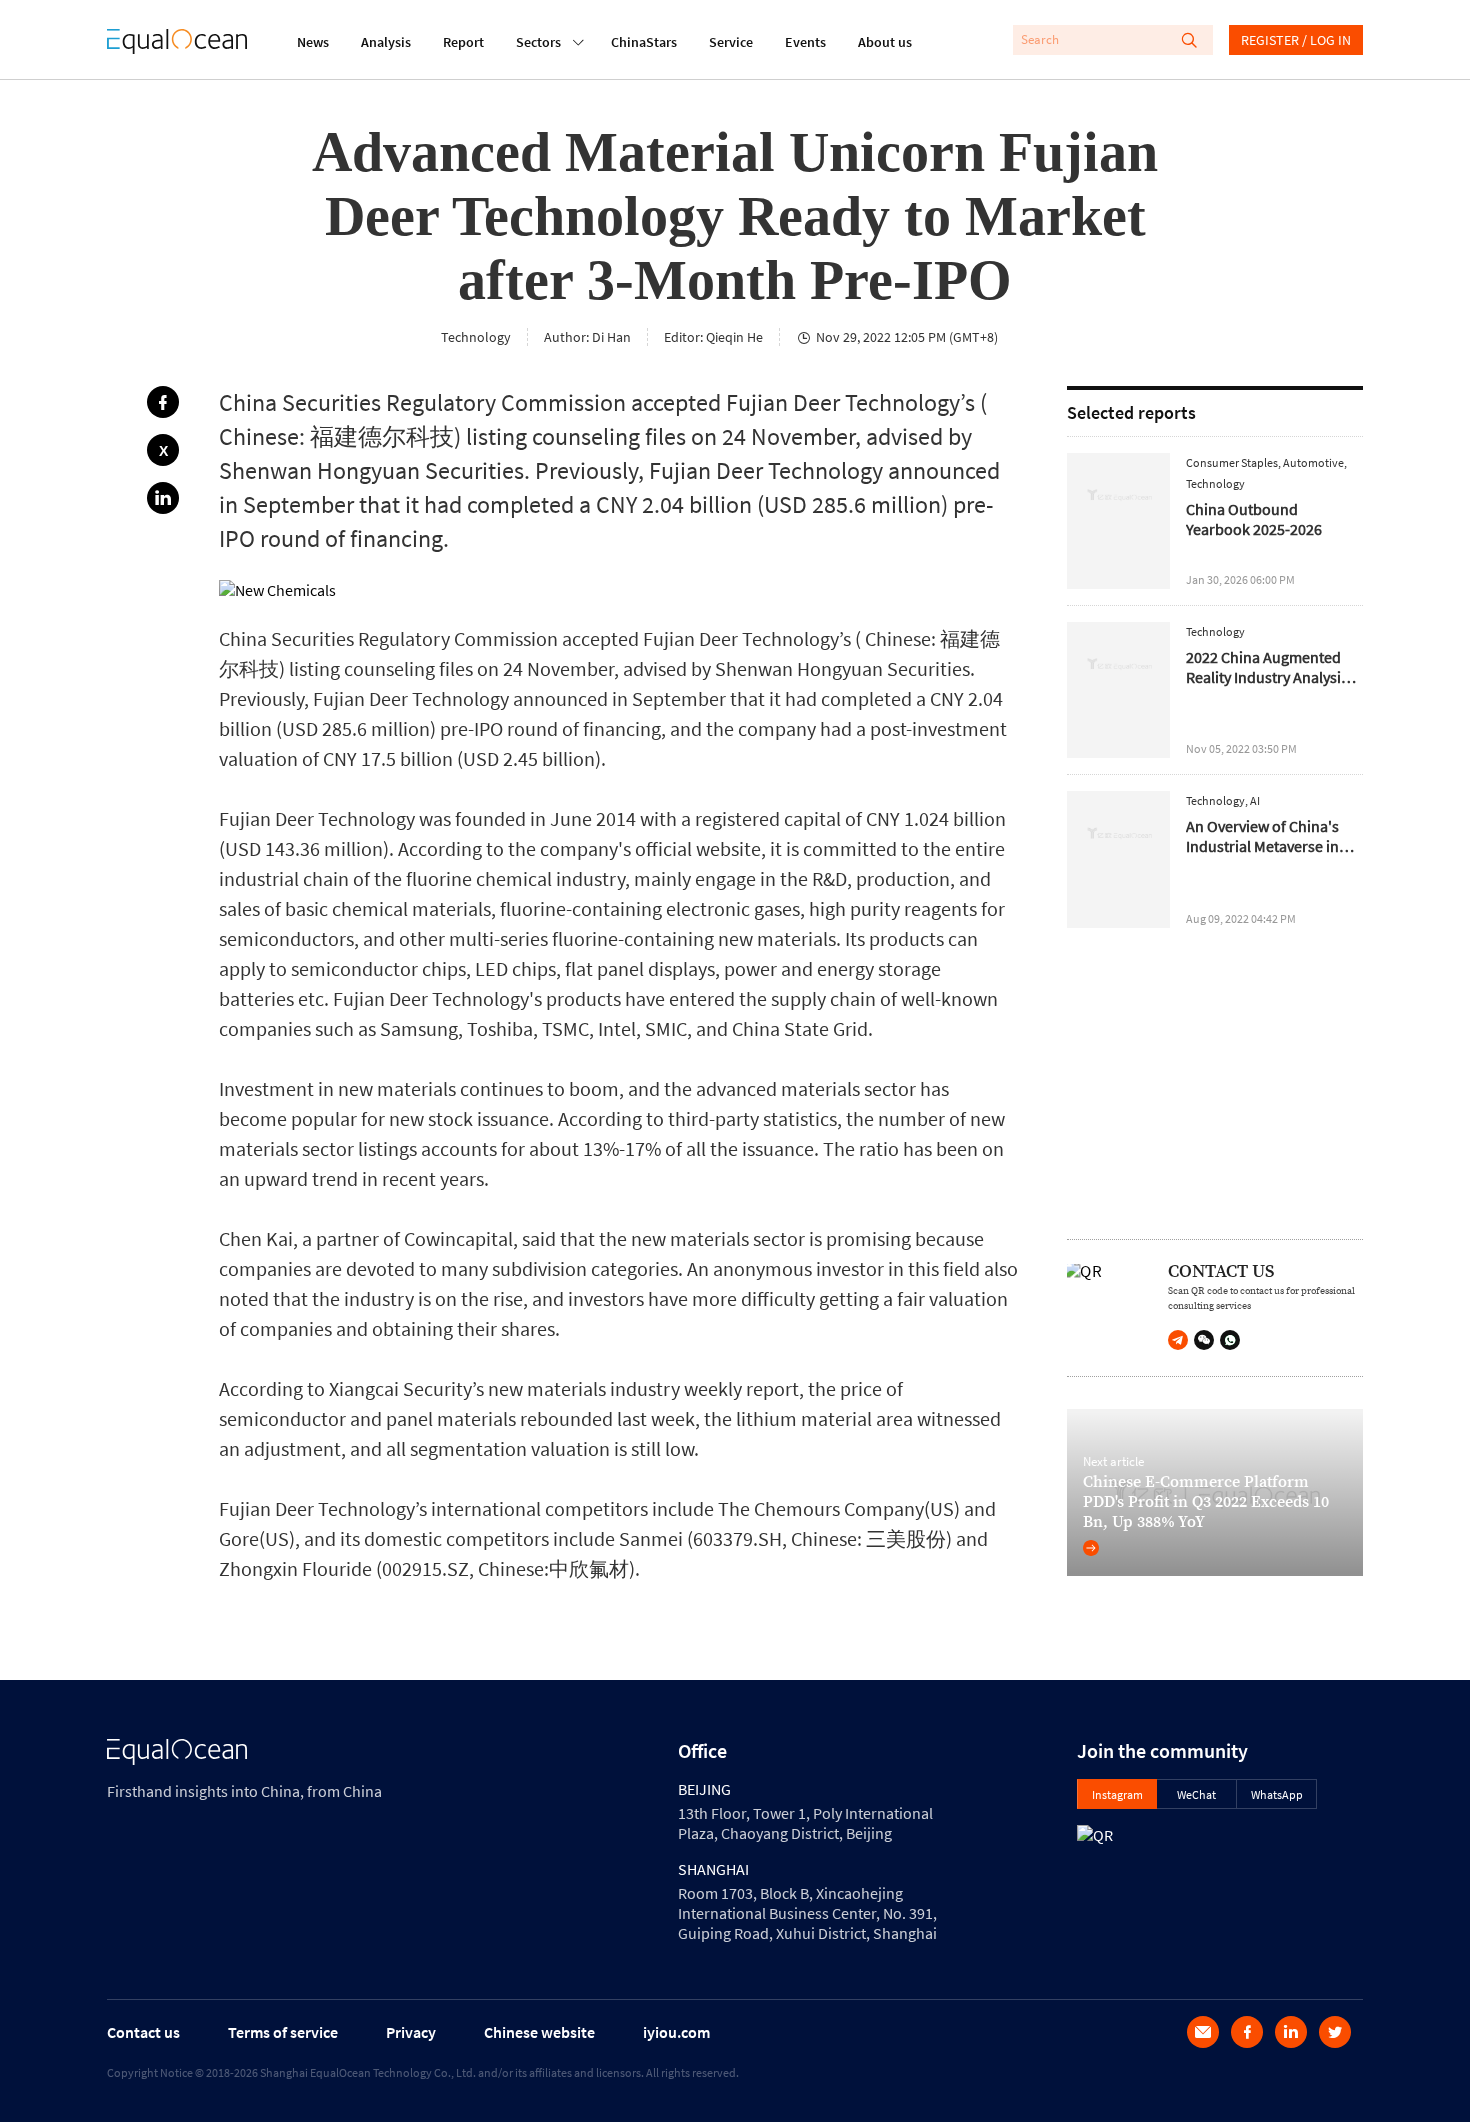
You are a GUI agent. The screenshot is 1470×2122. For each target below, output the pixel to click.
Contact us (143, 2032)
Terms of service (283, 2032)
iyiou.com (676, 2032)
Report (463, 42)
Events (805, 42)
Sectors (538, 42)
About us (885, 42)
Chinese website (539, 2032)
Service (731, 42)
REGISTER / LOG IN (1296, 40)
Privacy (411, 2032)
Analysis (386, 42)
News (313, 42)
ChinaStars (644, 42)
